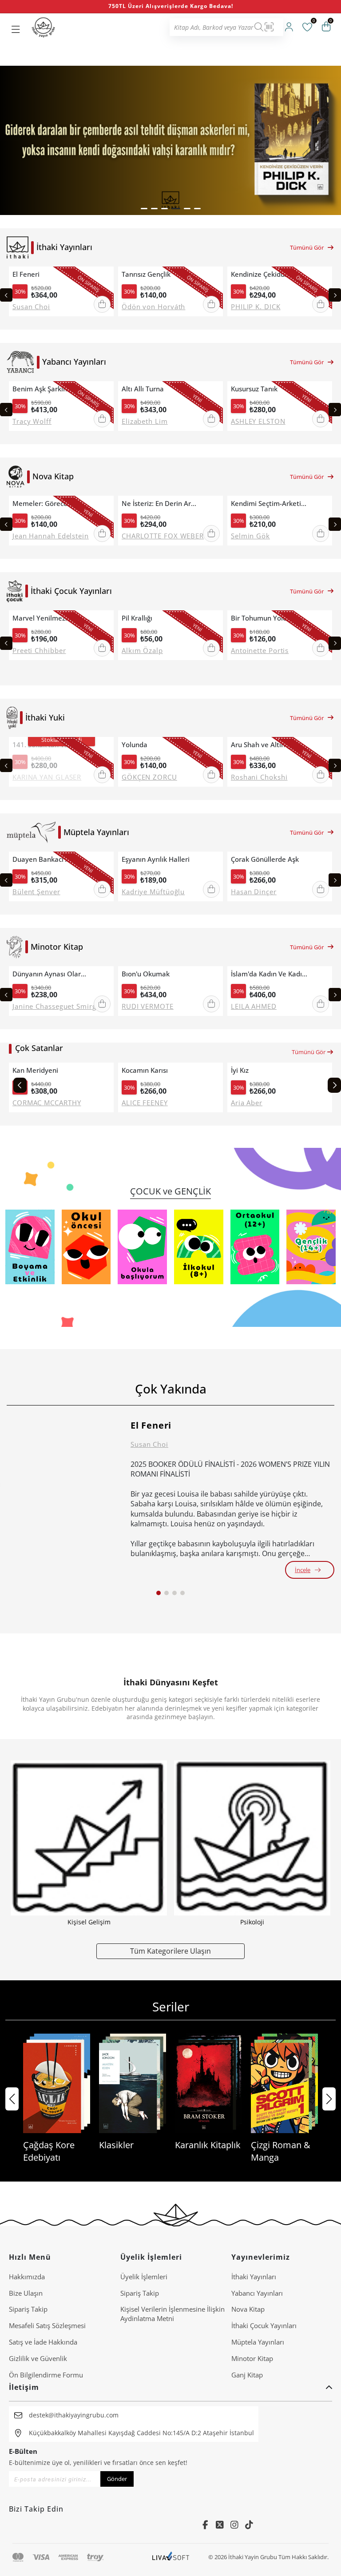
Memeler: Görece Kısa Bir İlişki (51, 504)
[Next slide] (335, 295)
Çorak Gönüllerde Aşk (265, 859)
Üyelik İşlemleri (144, 2277)
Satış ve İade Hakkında (43, 2342)
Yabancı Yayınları (257, 2293)
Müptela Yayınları (258, 2342)
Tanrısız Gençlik (146, 274)
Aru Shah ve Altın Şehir (267, 745)
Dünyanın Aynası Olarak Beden (51, 974)
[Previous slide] (6, 295)
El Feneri (26, 274)
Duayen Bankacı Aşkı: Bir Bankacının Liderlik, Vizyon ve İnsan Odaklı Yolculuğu (51, 859)
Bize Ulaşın (26, 2293)
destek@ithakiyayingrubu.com (74, 2415)
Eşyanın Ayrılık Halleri (156, 859)
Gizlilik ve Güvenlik (38, 2358)
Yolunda (135, 745)
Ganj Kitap (247, 2375)
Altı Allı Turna (143, 389)
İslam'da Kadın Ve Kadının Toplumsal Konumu (270, 974)
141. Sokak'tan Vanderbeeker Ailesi (51, 745)
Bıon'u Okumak (146, 974)
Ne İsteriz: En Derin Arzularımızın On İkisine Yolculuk (160, 504)
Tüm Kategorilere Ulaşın (170, 1951)
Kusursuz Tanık (254, 389)
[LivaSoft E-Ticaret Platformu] (171, 2557)
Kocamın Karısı (145, 1070)
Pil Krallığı (137, 618)
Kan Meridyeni (35, 1070)
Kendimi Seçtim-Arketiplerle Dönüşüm (270, 504)
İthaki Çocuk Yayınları (264, 2325)
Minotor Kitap (252, 2358)
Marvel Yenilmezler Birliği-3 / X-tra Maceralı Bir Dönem (51, 618)
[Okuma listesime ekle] (104, 275)
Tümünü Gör (307, 247)
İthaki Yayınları (254, 2277)
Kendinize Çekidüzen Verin (270, 274)
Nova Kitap (248, 2309)
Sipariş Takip (28, 2309)
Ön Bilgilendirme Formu (46, 2375)
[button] (144, 209)
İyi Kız (240, 1070)
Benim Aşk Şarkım (41, 389)
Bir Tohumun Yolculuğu (267, 618)
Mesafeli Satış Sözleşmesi (47, 2325)
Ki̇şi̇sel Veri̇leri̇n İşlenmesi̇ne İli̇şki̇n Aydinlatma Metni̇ (172, 2314)
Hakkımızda (27, 2277)
